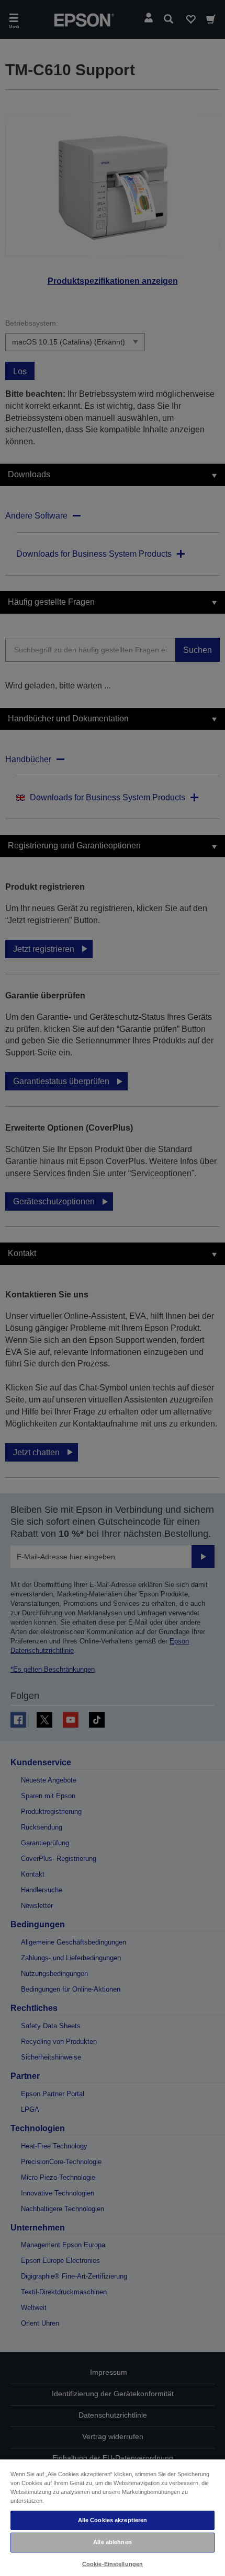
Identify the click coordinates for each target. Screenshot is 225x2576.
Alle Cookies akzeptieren (113, 2520)
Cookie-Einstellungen (113, 2564)
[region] (113, 2517)
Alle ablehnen (112, 2542)
